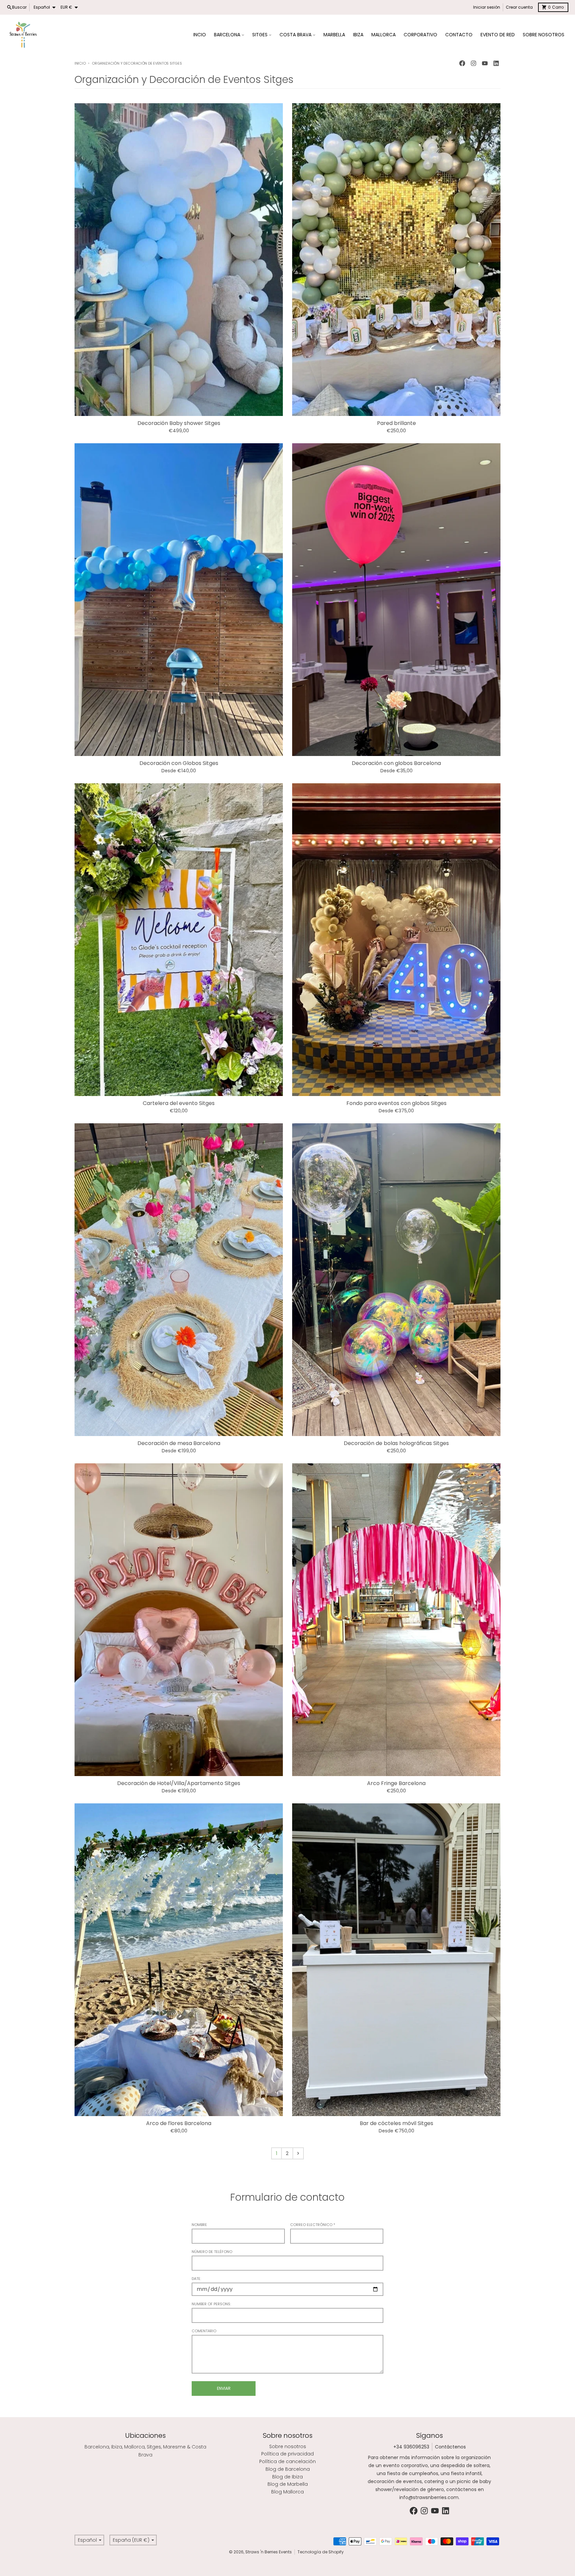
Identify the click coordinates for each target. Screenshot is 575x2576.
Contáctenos (450, 2447)
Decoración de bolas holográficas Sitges (396, 1443)
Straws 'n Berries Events (269, 2552)
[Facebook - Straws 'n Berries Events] (462, 63)
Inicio (80, 63)
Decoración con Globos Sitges (179, 763)
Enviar (224, 2388)
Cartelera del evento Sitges (179, 1103)
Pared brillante (396, 423)
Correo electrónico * (313, 2225)
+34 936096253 (411, 2447)
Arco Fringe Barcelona (396, 1783)
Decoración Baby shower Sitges (179, 423)
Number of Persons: (211, 2304)
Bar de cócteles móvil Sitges (396, 2123)
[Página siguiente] (298, 2153)
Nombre (199, 2225)
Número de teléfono (212, 2252)
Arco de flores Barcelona (179, 2123)
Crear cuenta (519, 7)
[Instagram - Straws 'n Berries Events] (474, 63)
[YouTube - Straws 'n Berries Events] (485, 63)
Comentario (204, 2331)
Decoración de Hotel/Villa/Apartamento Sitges (179, 1783)
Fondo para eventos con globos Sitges (396, 1103)
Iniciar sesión (487, 7)
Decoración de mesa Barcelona (179, 1443)
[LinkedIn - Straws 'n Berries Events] (496, 63)
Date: (196, 2279)
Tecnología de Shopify (321, 2552)
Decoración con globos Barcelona (396, 763)
